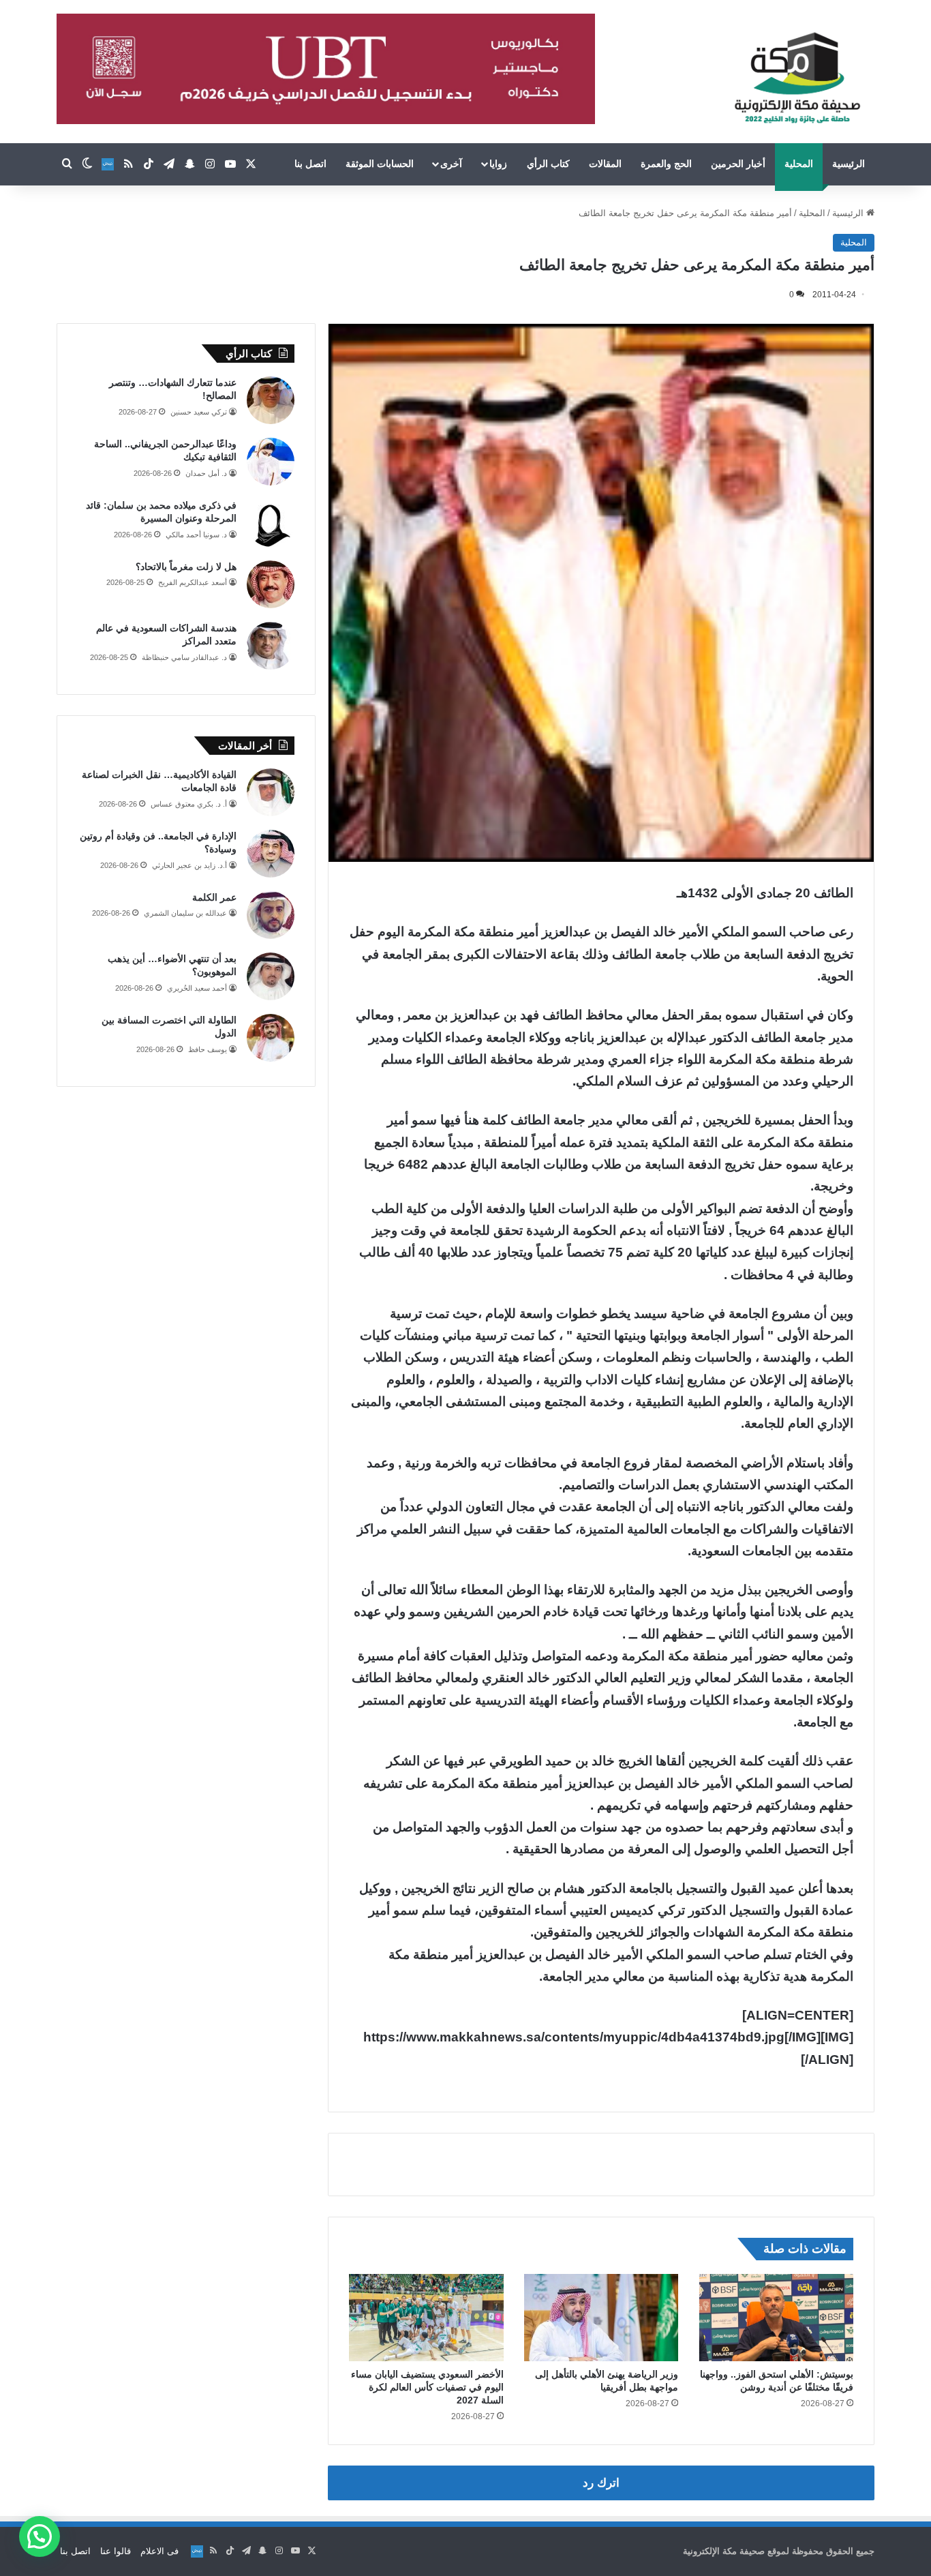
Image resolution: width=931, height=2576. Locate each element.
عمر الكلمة (214, 897)
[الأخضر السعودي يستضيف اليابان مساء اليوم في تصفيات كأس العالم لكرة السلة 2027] (426, 2318)
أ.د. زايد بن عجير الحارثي (189, 865)
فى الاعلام (159, 2551)
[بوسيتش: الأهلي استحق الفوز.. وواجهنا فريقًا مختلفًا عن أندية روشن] (776, 2318)
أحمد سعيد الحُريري (197, 988)
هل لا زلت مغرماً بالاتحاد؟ (186, 567)
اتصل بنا (310, 164)
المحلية (799, 164)
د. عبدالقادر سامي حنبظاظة (184, 657)
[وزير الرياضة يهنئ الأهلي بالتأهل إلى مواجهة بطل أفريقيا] (601, 2318)
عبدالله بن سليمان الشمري (185, 913)
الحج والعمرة (666, 164)
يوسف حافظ (208, 1049)
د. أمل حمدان (206, 473)
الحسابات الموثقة (380, 164)
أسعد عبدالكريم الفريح (193, 582)
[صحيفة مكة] (797, 78)
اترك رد (601, 2483)
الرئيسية (849, 164)
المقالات (605, 164)
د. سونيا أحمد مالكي (196, 535)
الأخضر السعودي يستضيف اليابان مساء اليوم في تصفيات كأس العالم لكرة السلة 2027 (427, 2387)
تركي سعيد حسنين (199, 412)
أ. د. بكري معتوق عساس (189, 804)
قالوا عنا (116, 2551)
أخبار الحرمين (738, 164)
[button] (40, 2536)
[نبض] (108, 164)
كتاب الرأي (548, 164)
